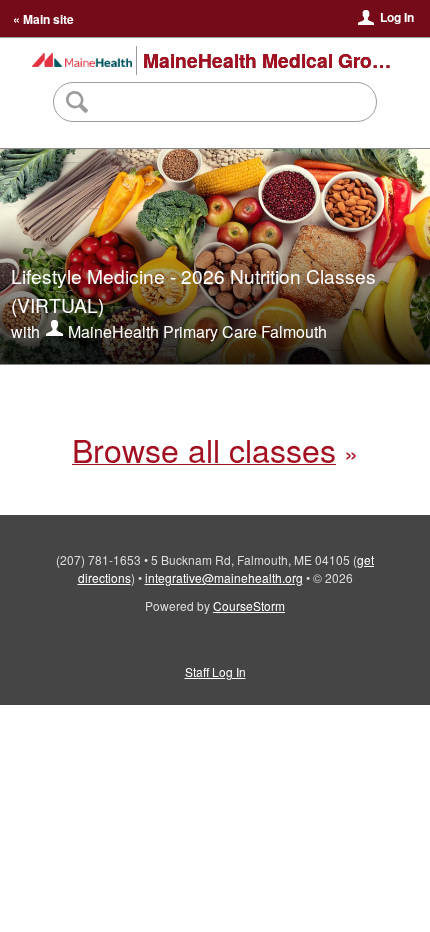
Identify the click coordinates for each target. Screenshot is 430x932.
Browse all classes (204, 449)
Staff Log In (215, 671)
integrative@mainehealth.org (224, 577)
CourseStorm (249, 605)
